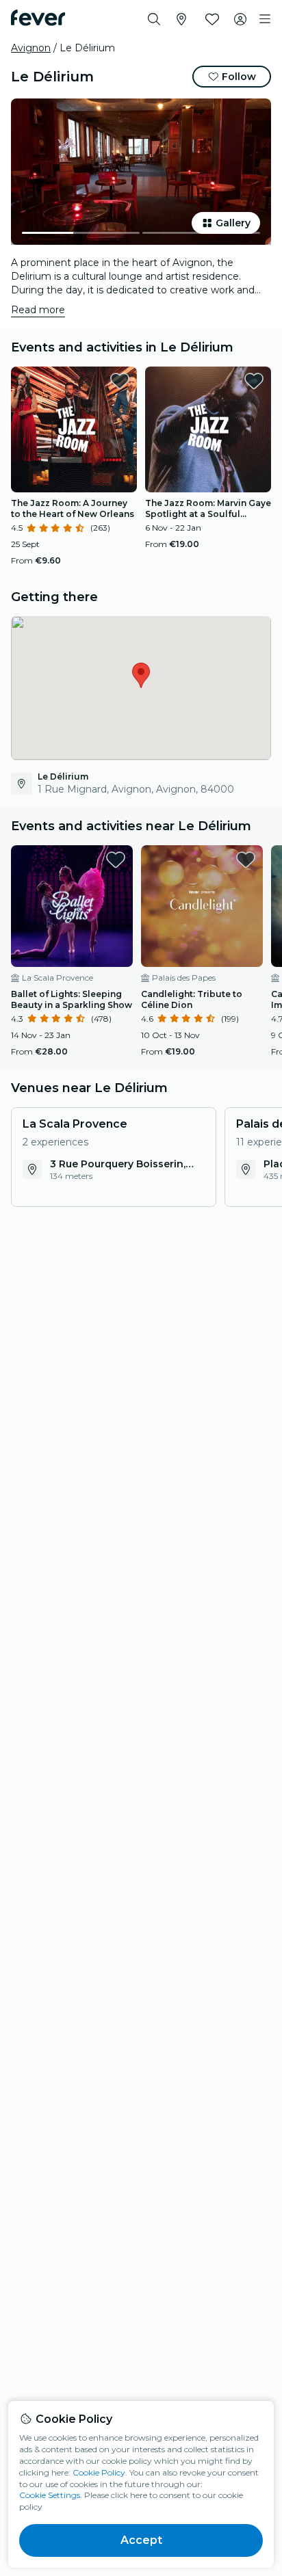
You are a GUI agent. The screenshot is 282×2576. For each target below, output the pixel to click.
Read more (38, 310)
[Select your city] (181, 19)
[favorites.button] (120, 381)
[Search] (154, 19)
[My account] (240, 19)
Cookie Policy (99, 2472)
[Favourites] (212, 19)
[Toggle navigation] (265, 19)
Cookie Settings (50, 2495)
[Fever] (38, 18)
